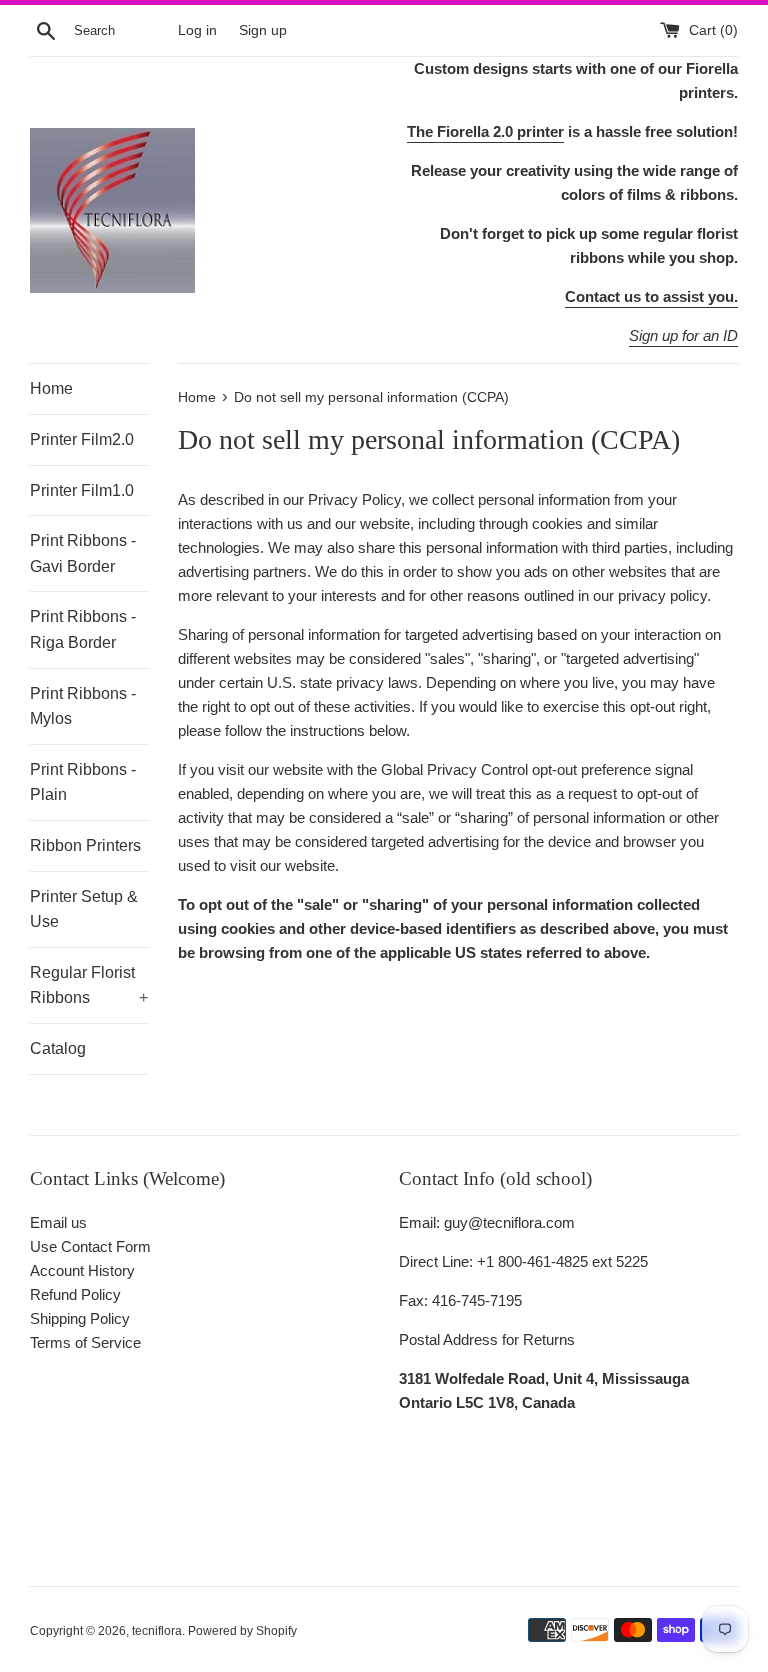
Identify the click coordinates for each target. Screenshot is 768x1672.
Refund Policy (75, 1294)
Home (51, 388)
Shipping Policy (80, 1318)
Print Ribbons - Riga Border (83, 629)
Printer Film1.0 (82, 490)
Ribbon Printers (85, 845)
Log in (197, 30)
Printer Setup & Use (84, 909)
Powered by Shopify (242, 1631)
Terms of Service (85, 1342)
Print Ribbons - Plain (83, 782)
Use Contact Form (90, 1246)
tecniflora (157, 1631)
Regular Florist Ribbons (89, 985)
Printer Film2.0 (82, 439)
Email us (58, 1222)
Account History (82, 1270)
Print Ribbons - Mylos (83, 706)
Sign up (263, 30)
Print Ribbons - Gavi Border (83, 553)
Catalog (58, 1048)
